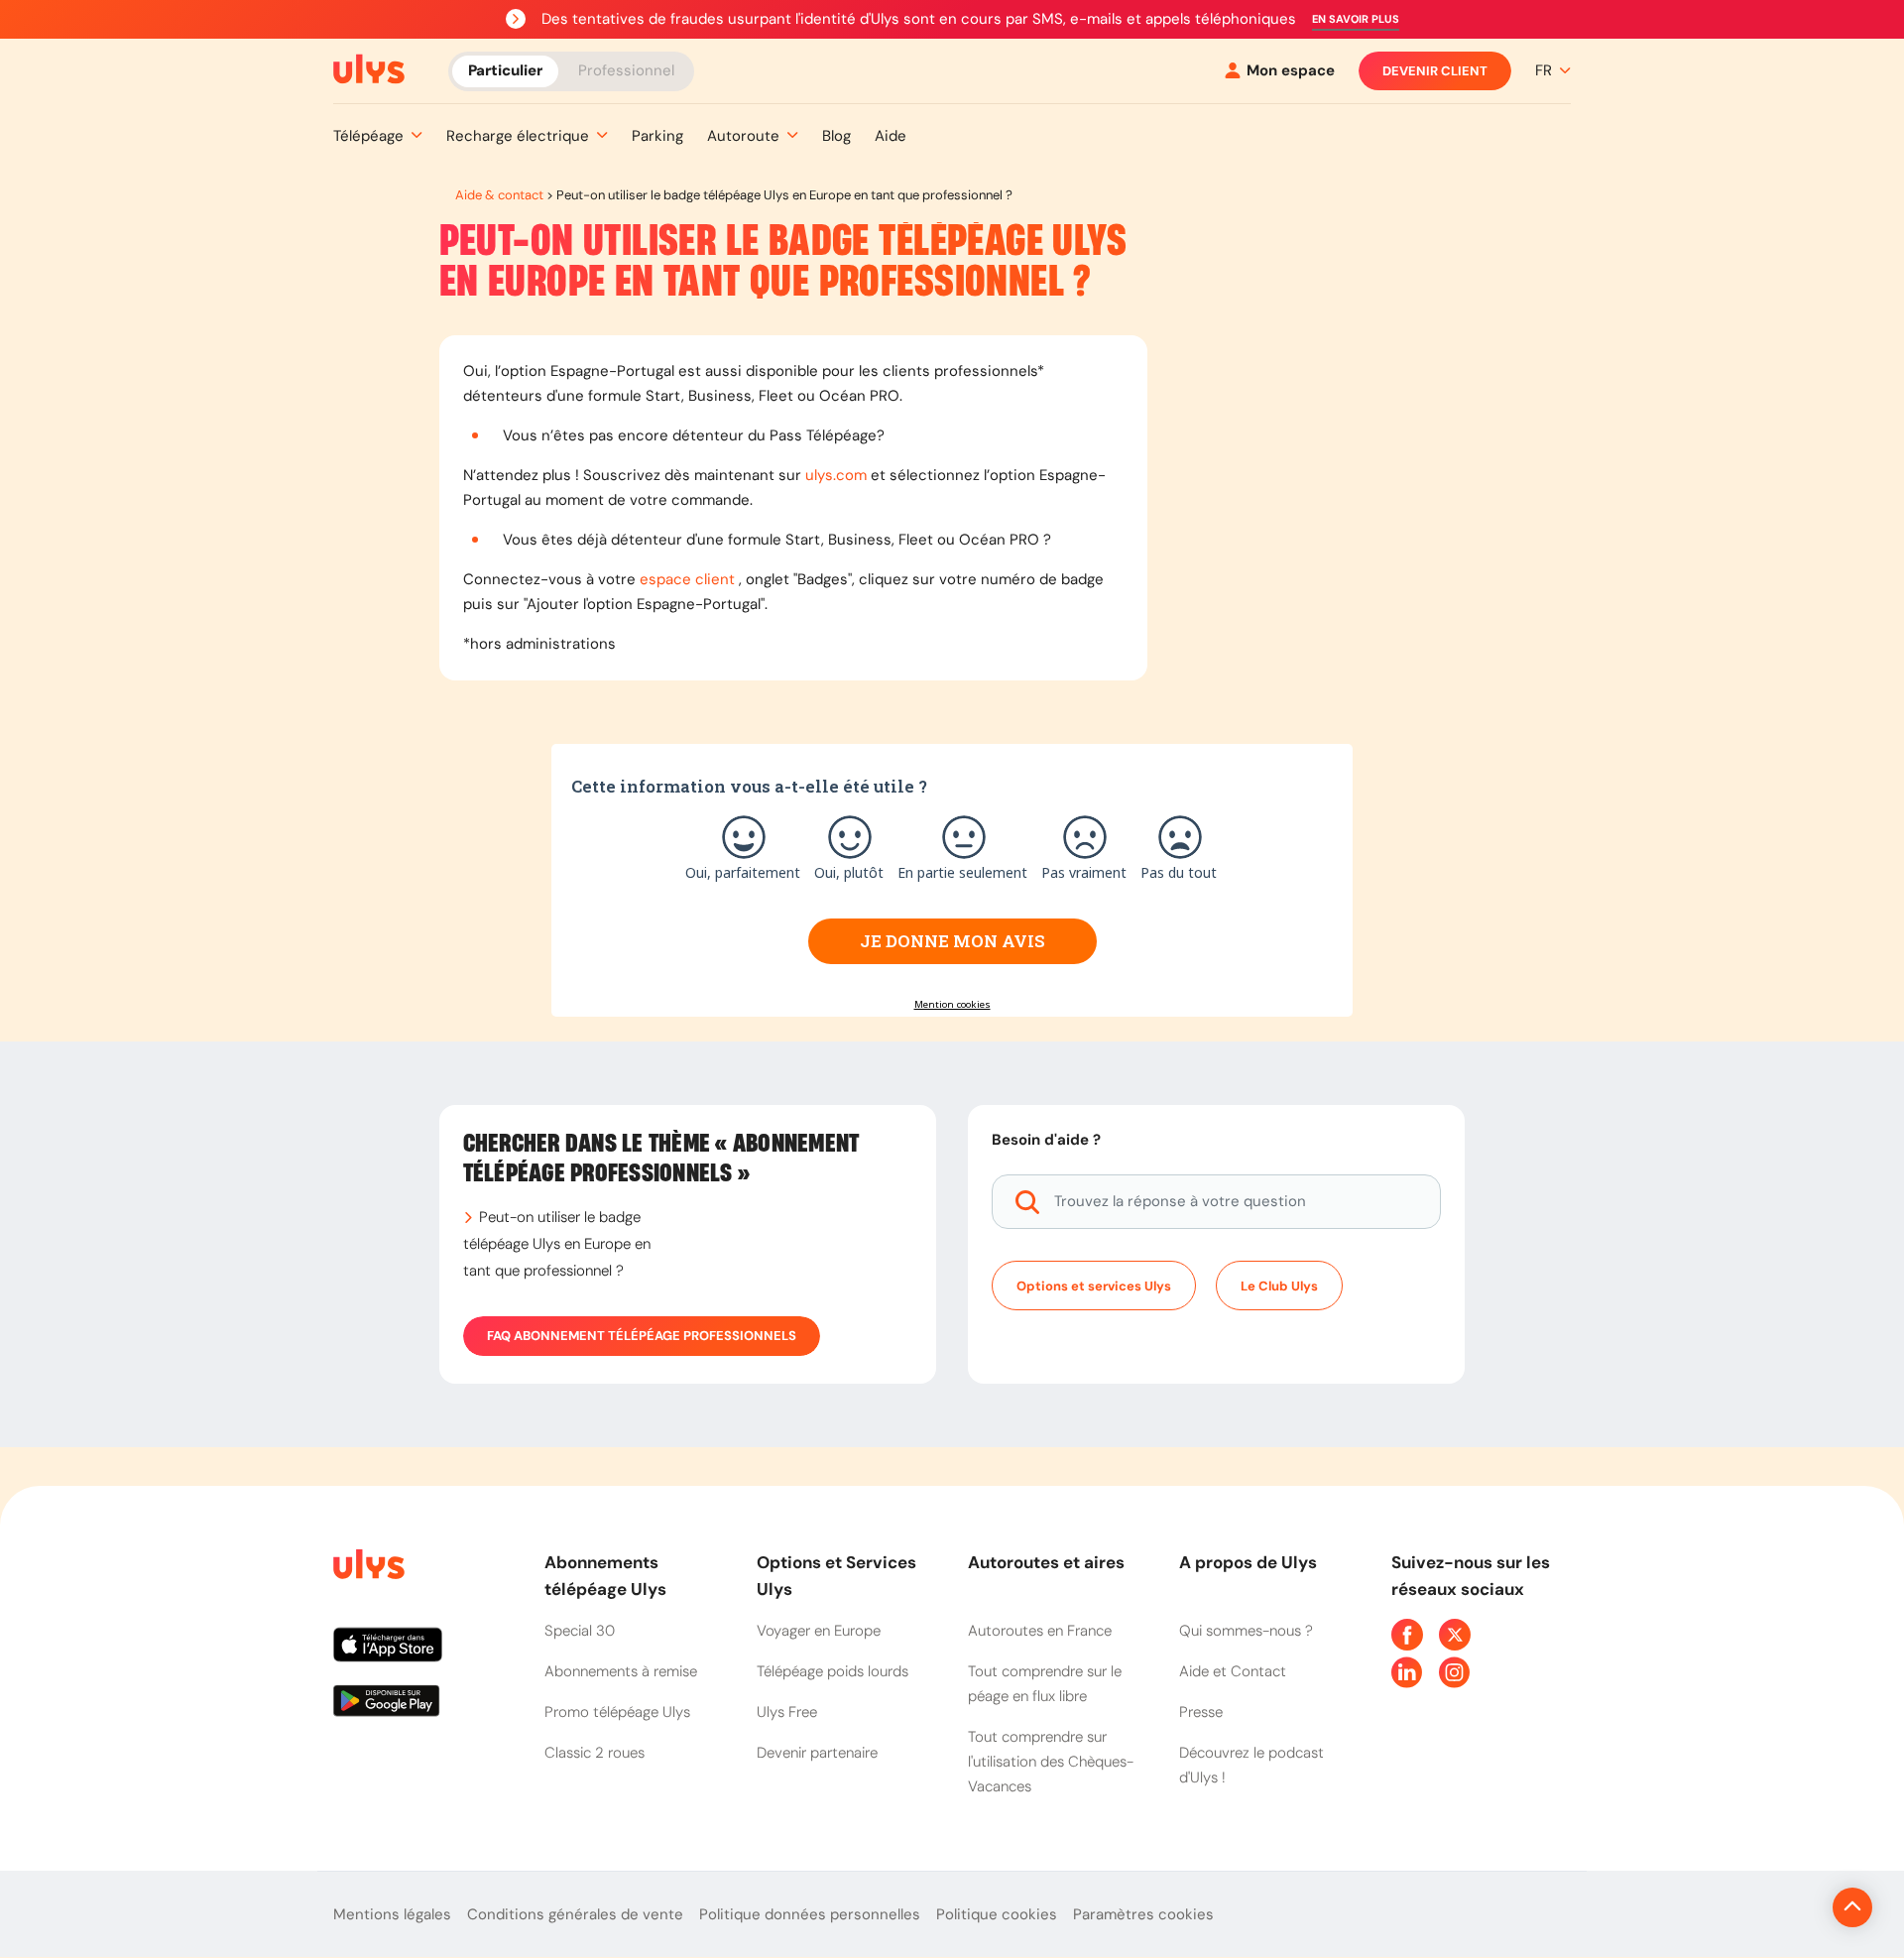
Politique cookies (997, 1914)
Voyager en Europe (819, 1631)
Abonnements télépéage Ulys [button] (605, 1576)
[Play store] (423, 1708)
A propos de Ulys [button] (1248, 1562)
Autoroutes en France (1040, 1631)
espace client (687, 579)
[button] (1356, 19)
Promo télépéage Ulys (617, 1712)
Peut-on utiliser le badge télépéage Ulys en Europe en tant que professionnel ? (557, 1244)
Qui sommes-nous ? (1246, 1631)
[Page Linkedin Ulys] (1407, 1672)
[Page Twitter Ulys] (1455, 1635)
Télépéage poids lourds (833, 1671)
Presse (1201, 1712)
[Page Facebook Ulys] (1407, 1635)
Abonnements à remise (621, 1671)
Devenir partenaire (817, 1753)
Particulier (505, 69)
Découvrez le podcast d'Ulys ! (1251, 1765)
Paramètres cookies (1143, 1914)
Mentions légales (392, 1914)
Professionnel (626, 69)
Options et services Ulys (1094, 1286)
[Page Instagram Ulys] (1455, 1672)
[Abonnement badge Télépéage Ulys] (369, 69)
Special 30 (580, 1631)
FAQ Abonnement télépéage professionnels (642, 1336)
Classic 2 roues (595, 1753)
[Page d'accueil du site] (367, 1568)
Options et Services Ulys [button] (836, 1576)
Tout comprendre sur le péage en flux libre (1045, 1684)
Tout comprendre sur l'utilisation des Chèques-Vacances (1051, 1762)
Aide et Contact (1233, 1671)
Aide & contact (499, 195)
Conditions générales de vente (575, 1914)
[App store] (423, 1653)
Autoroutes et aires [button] (1046, 1562)
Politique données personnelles (810, 1914)
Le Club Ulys (1279, 1286)
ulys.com (836, 475)
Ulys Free (787, 1712)
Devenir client (1435, 71)
